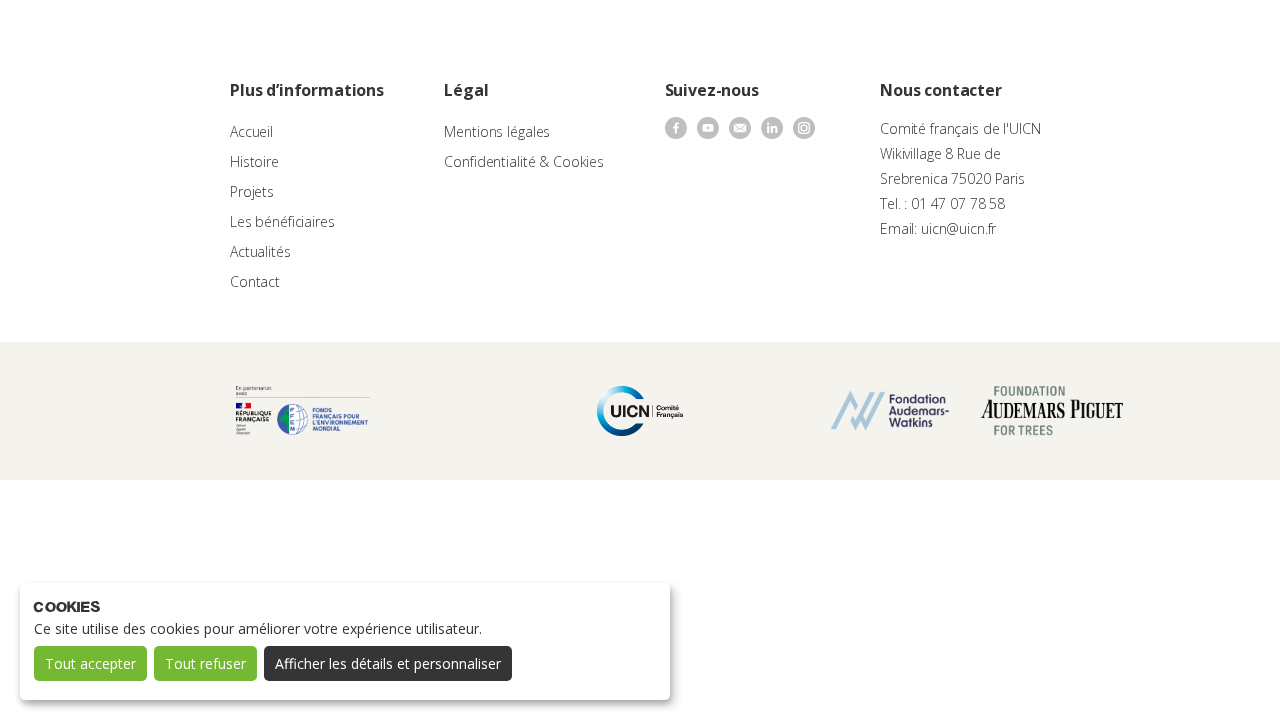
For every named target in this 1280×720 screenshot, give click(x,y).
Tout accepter (90, 663)
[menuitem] (1222, 36)
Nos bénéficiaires (722, 35)
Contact (900, 35)
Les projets (613, 35)
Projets (252, 191)
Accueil (251, 131)
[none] (1222, 36)
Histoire (254, 161)
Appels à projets (508, 35)
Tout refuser (205, 663)
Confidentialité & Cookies (524, 161)
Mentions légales (497, 131)
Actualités (826, 35)
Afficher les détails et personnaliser (388, 663)
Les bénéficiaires (282, 221)
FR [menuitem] (1212, 34)
